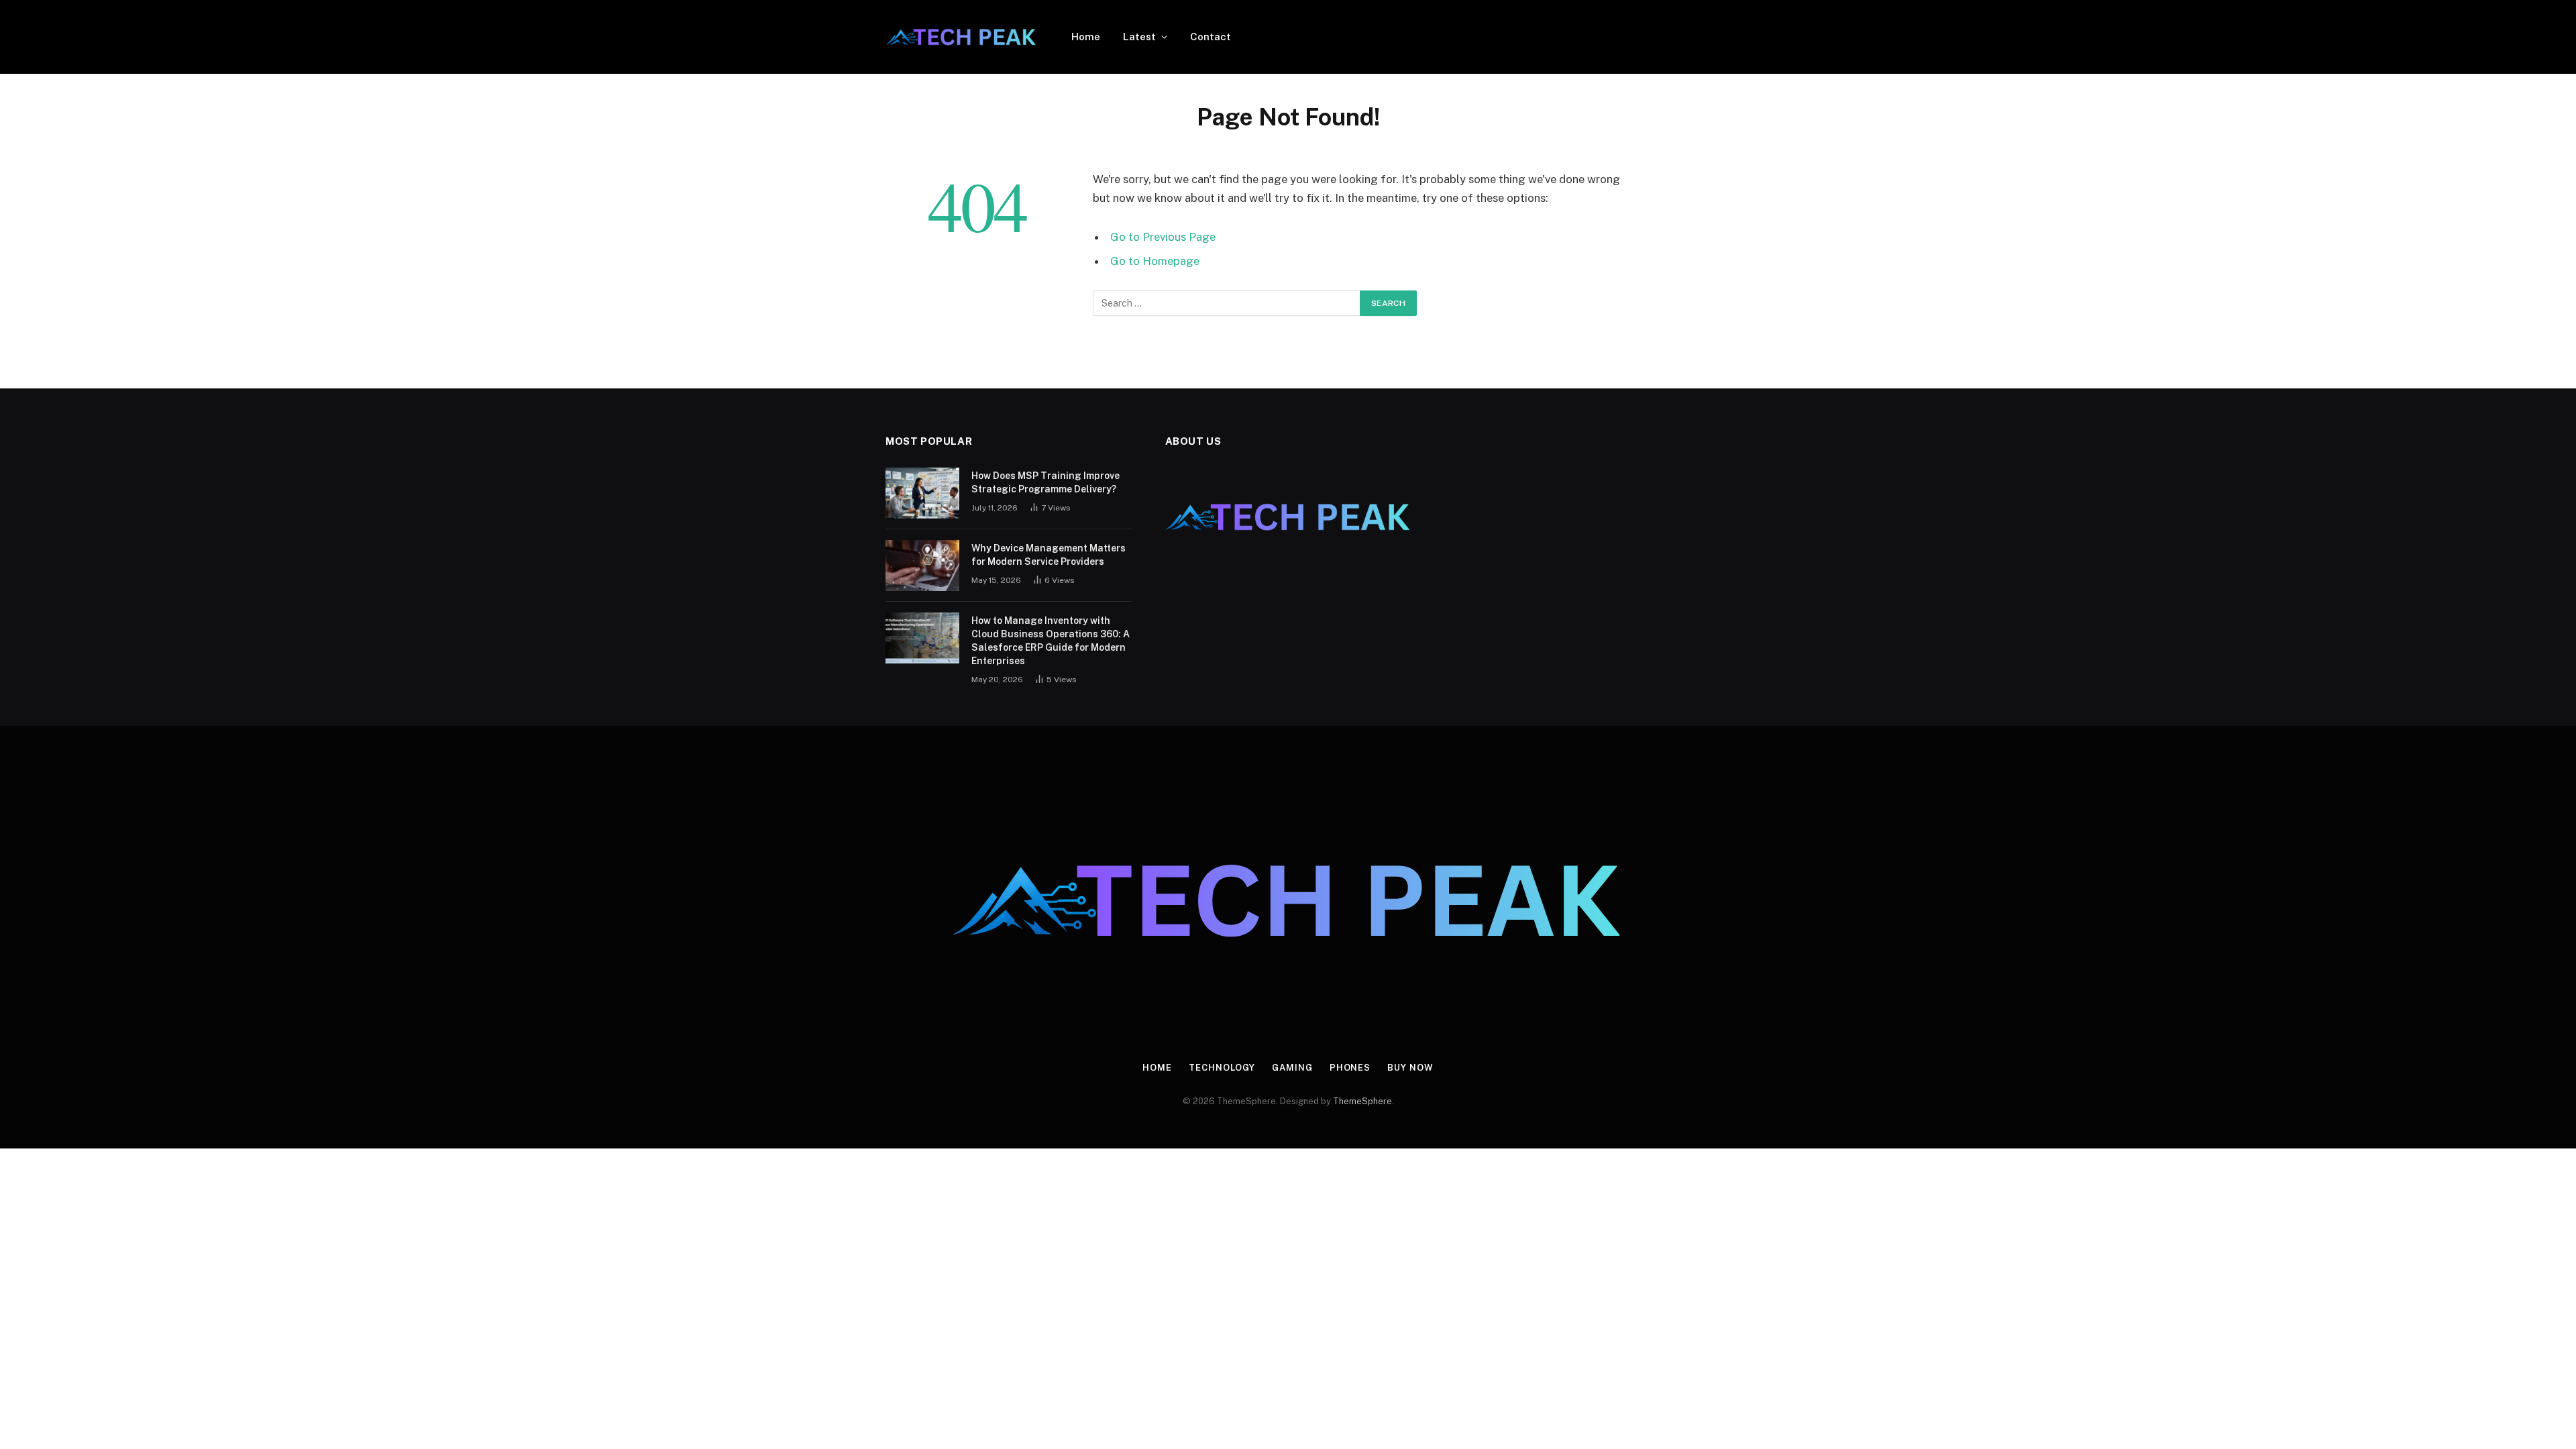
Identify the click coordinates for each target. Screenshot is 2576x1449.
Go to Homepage (1155, 261)
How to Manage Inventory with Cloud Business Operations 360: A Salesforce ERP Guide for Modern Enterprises (1051, 641)
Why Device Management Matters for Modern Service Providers (1049, 555)
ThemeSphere (1362, 1101)
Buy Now (1410, 1068)
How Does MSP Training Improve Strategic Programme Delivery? (1045, 482)
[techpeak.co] (961, 37)
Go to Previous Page (1163, 237)
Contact (1211, 37)
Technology (1222, 1068)
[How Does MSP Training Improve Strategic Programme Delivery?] (922, 493)
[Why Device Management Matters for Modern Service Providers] (922, 566)
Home (1086, 37)
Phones (1350, 1068)
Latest (1139, 37)
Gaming (1292, 1068)
